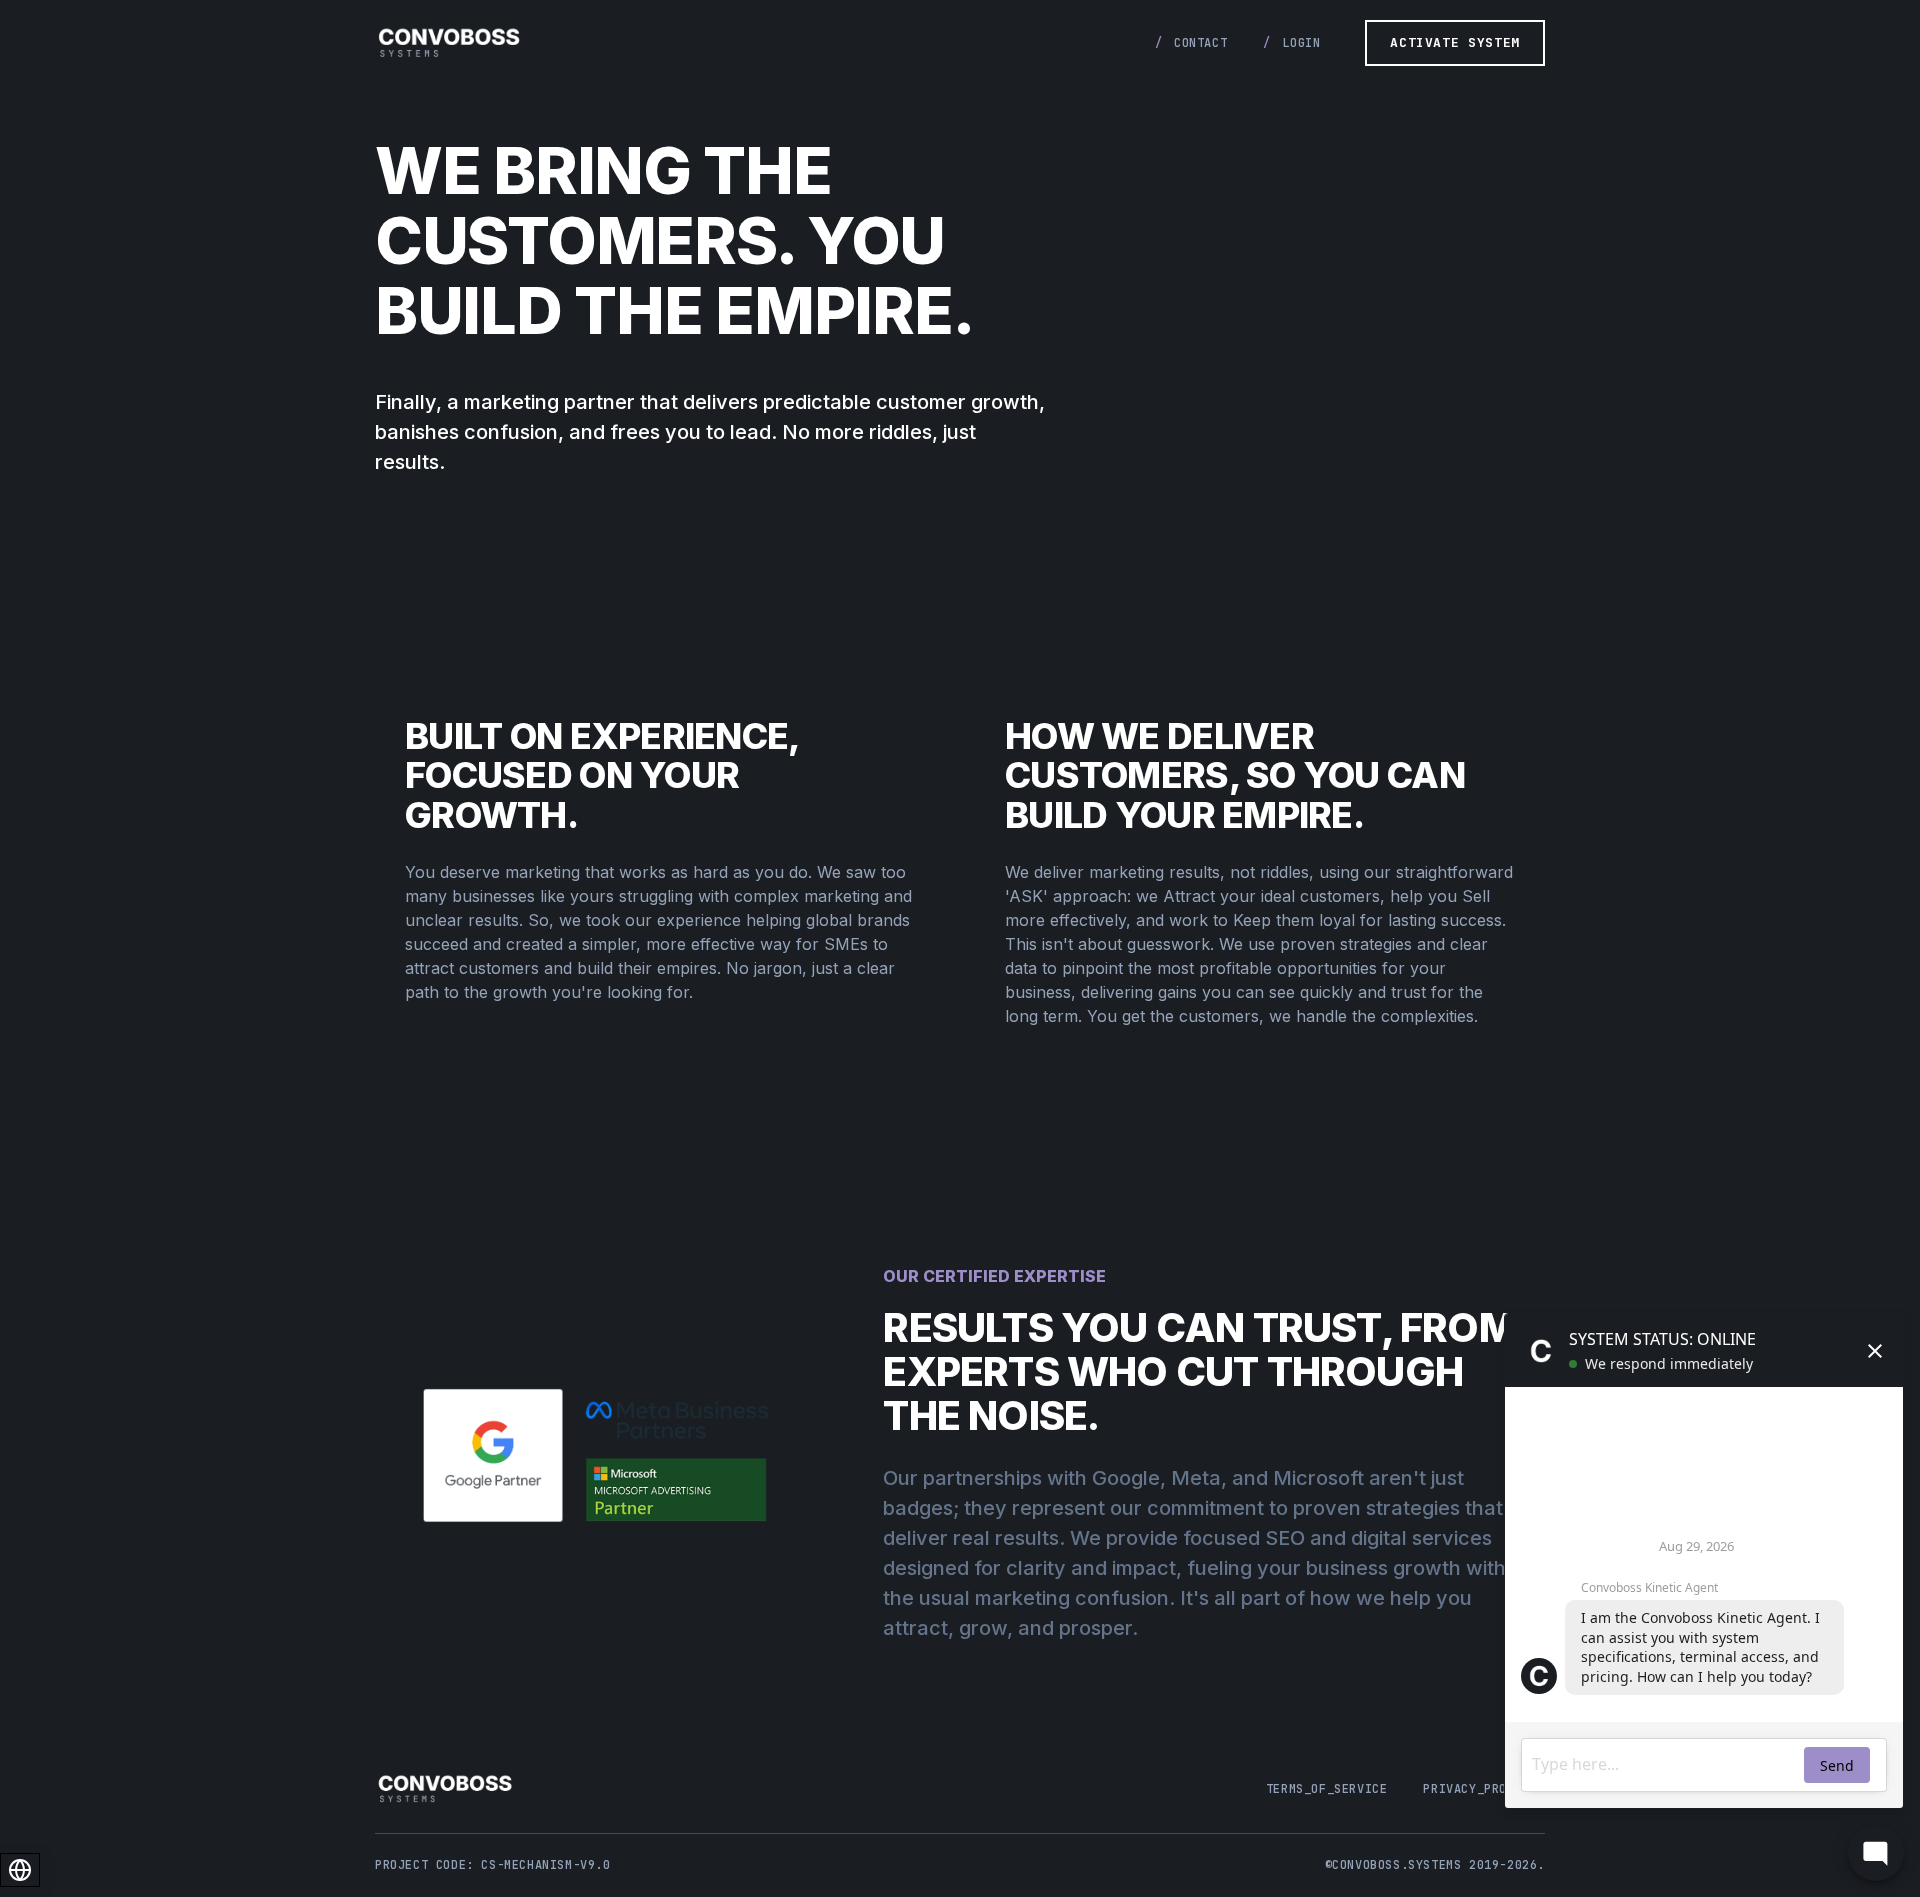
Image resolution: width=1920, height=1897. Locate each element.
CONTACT (1200, 43)
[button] (1455, 43)
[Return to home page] (449, 43)
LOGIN (1301, 43)
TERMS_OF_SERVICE (1327, 1789)
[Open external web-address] (604, 1456)
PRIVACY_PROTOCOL (1484, 1789)
